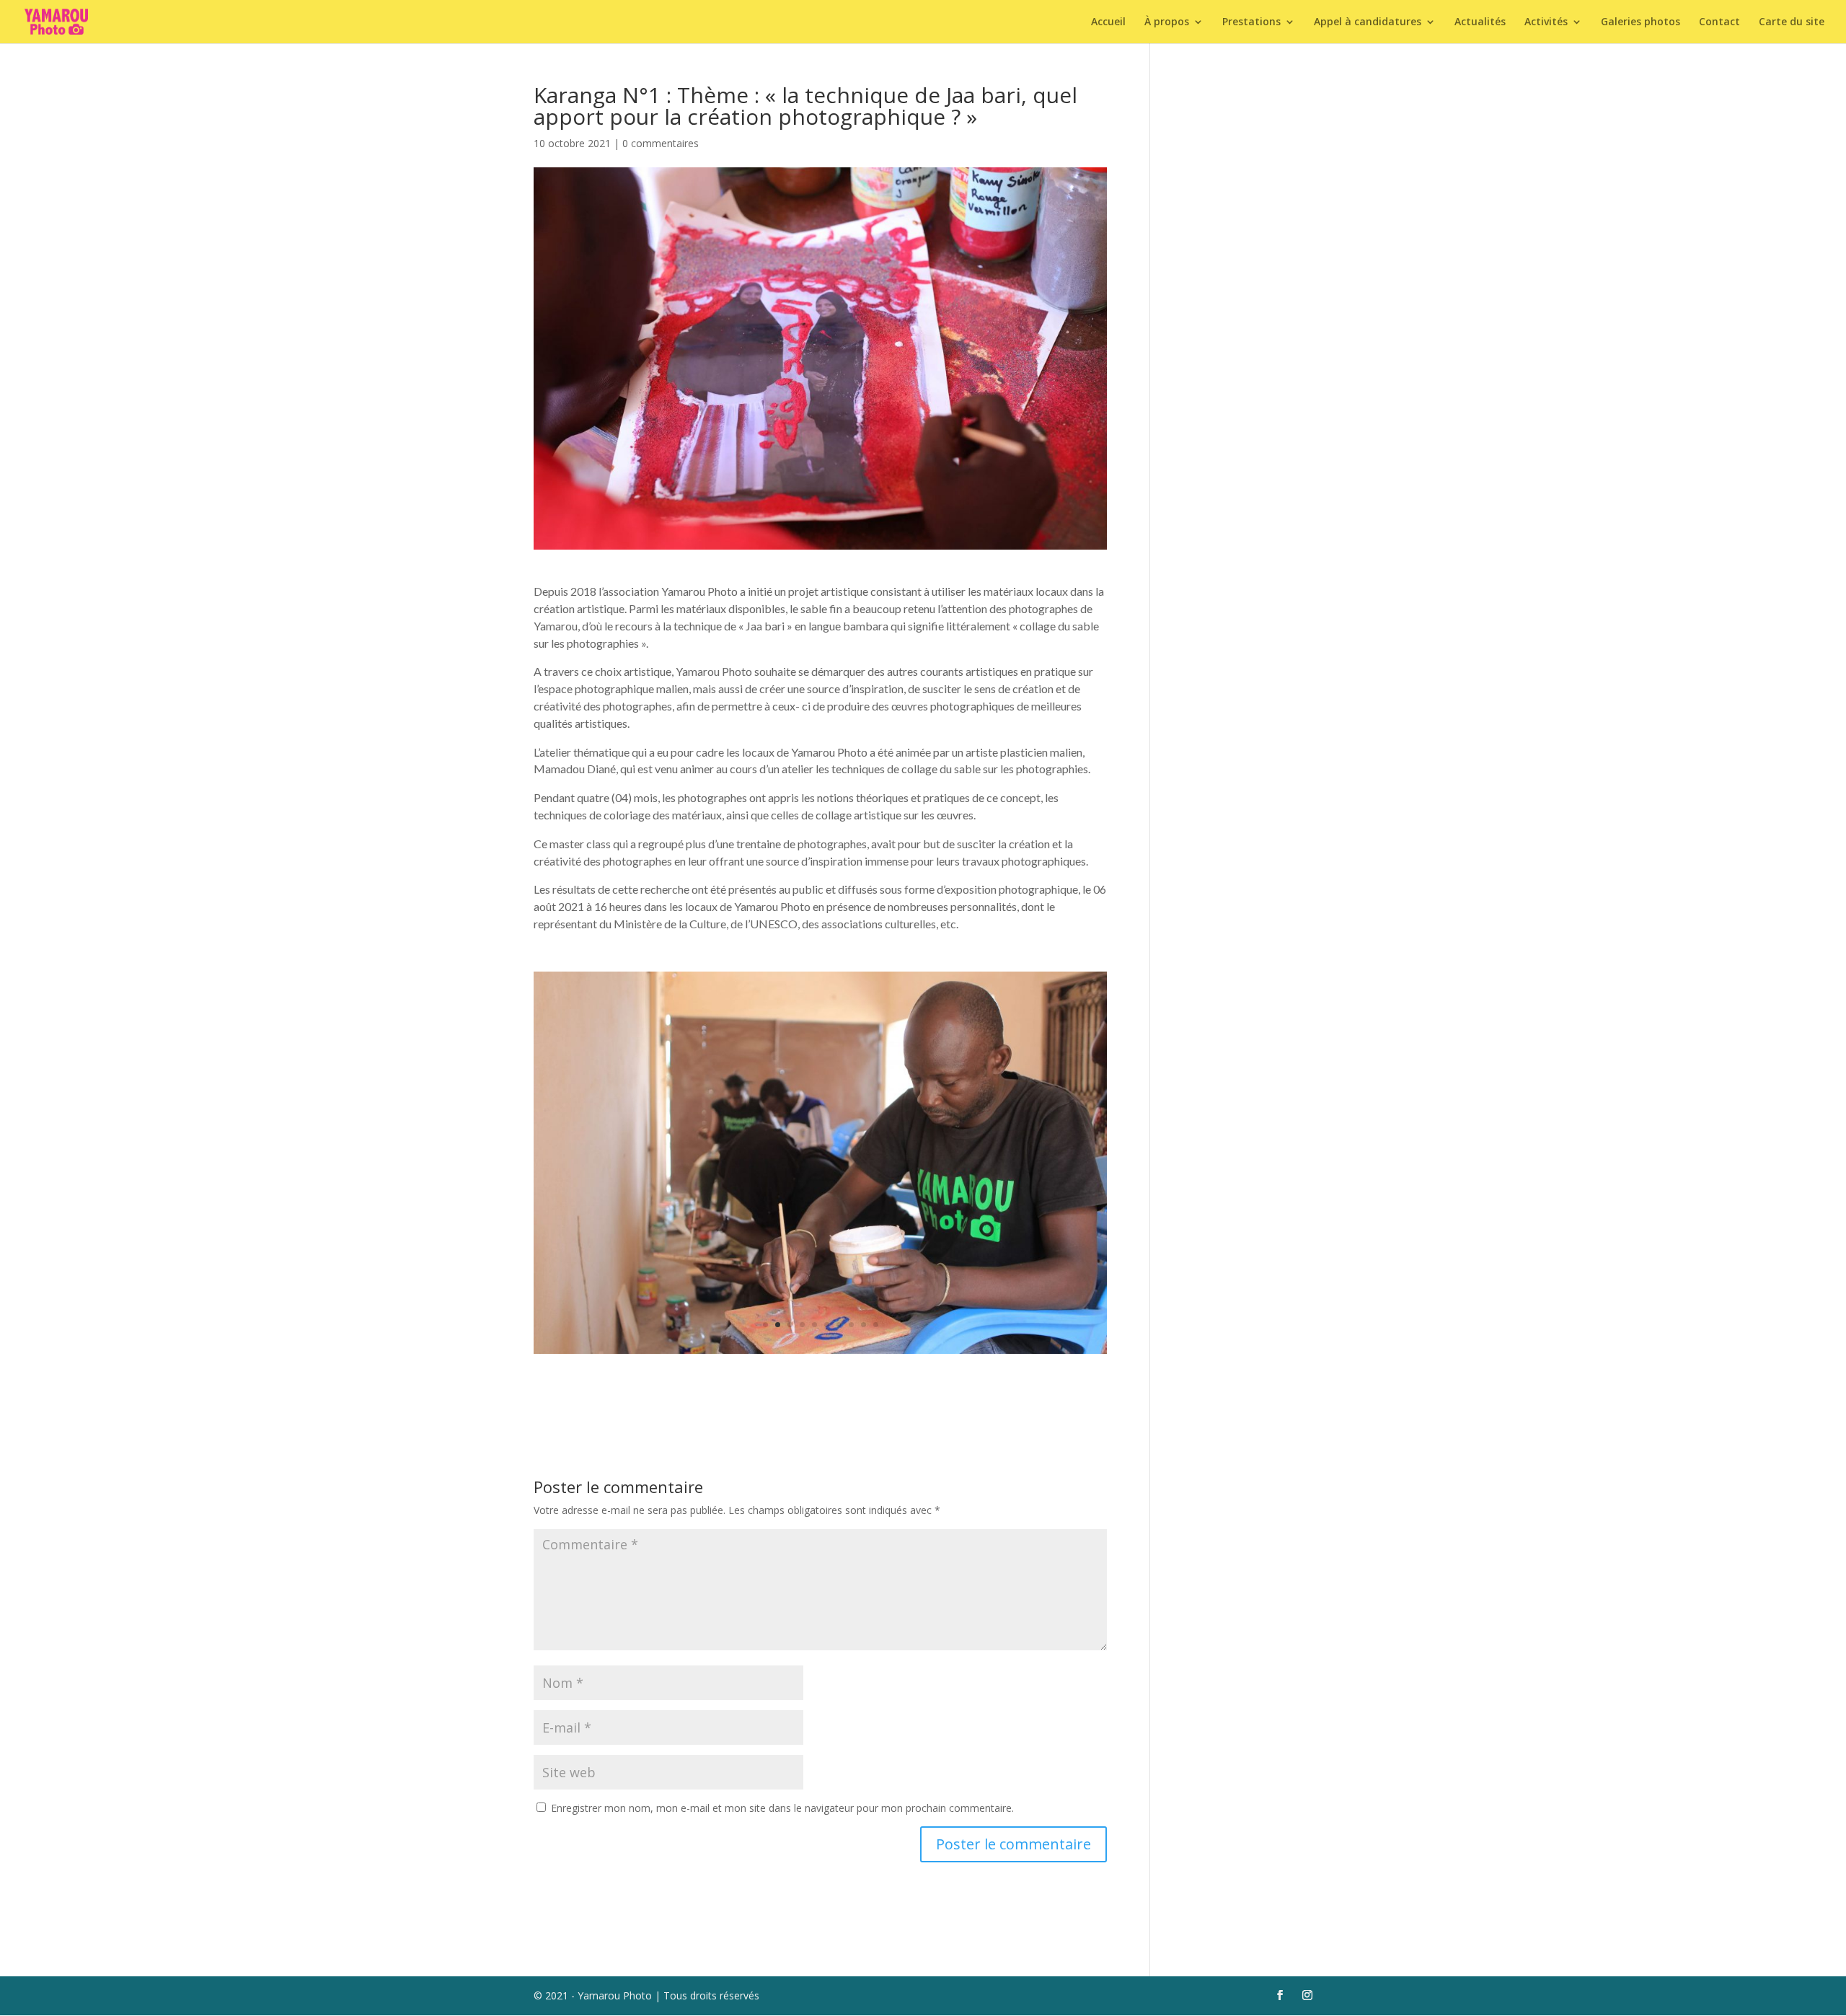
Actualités (1480, 22)
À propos (1167, 22)
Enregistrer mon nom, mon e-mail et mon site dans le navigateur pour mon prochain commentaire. (782, 1808)
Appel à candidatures (1368, 22)
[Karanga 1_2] (820, 1353)
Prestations (1251, 22)
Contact (1719, 22)
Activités (1546, 22)
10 (876, 1325)
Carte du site (1792, 22)
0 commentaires (661, 143)
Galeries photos (1640, 22)
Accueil (1108, 22)
